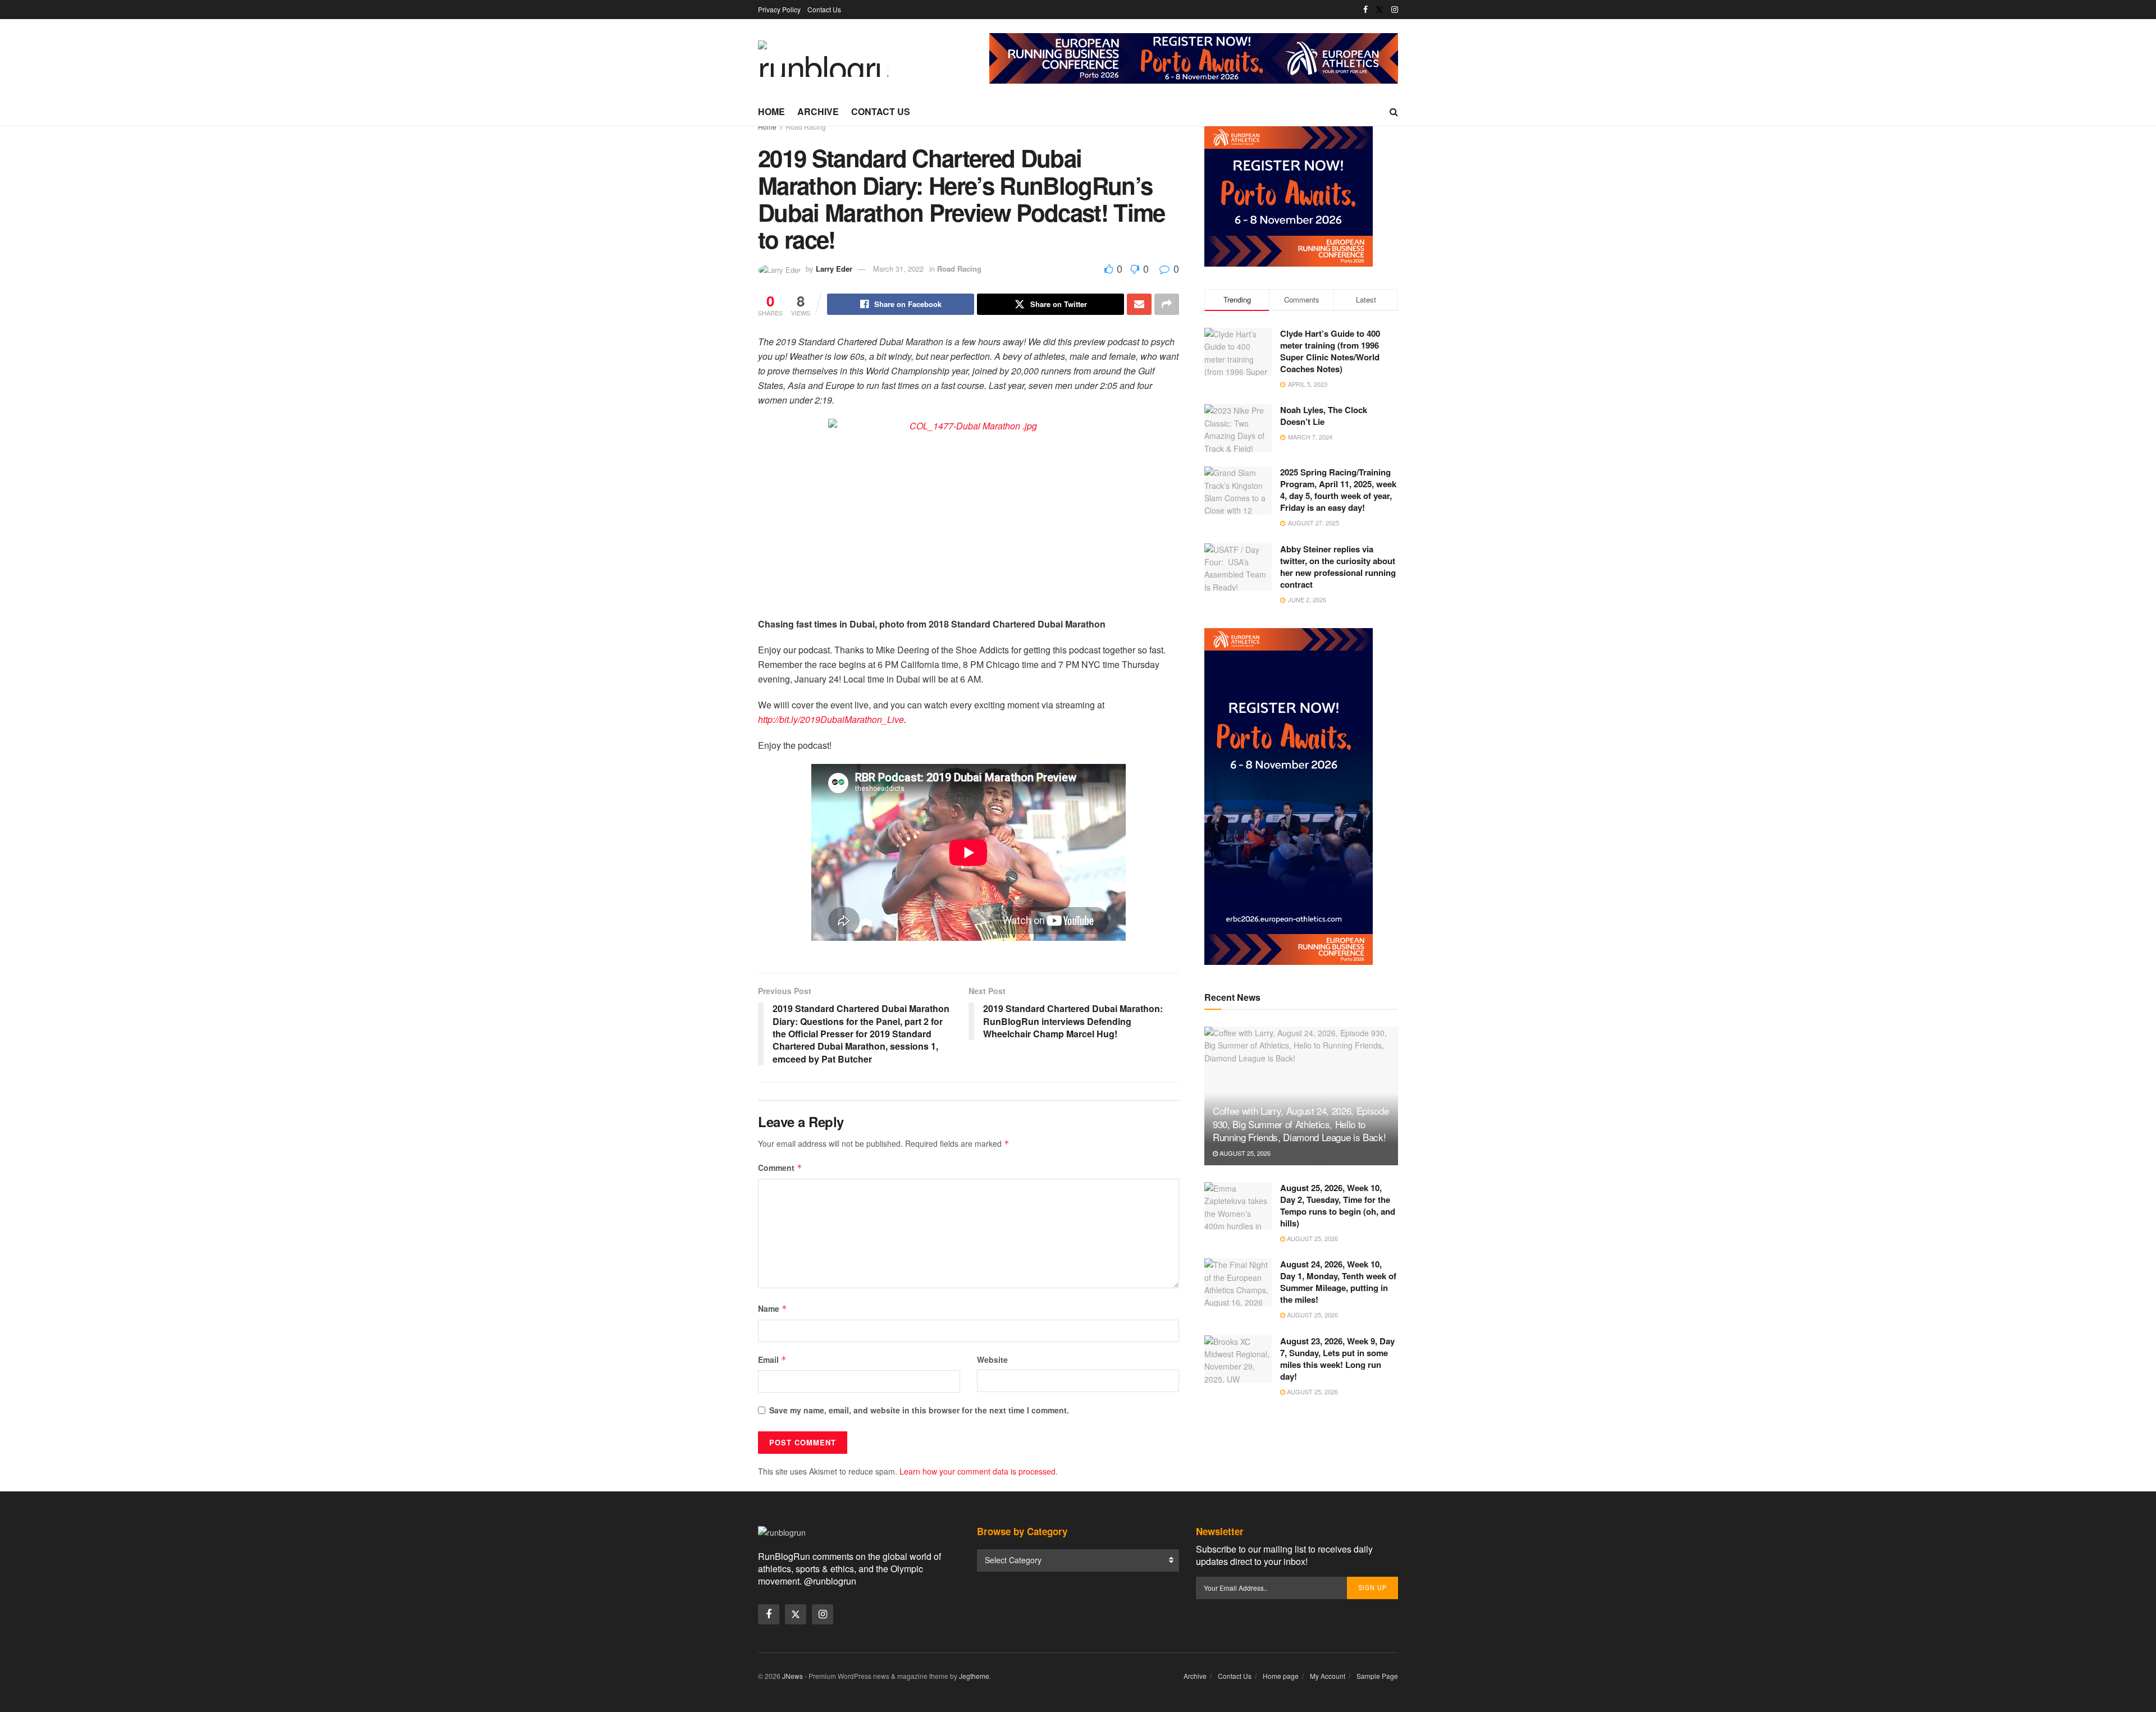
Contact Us (824, 9)
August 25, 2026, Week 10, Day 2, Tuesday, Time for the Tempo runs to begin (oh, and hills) (1338, 1205)
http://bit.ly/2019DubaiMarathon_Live (831, 719)
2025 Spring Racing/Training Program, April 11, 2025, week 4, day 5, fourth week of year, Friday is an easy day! (1338, 490)
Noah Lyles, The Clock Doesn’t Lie (1324, 416)
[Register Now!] (1194, 57)
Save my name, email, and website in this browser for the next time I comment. (919, 1410)
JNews (792, 1676)
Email (772, 1359)
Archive (818, 111)
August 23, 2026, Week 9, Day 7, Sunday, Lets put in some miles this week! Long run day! (1337, 1359)
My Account (1328, 1676)
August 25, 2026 (1244, 1153)
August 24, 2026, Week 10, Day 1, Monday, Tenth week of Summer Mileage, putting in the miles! (1338, 1282)
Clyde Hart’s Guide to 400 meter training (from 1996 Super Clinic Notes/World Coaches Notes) (1330, 351)
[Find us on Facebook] (1365, 10)
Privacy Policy (779, 9)
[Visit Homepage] (823, 59)
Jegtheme (974, 1676)
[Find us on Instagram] (1395, 10)
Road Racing (806, 127)
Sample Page (1377, 1676)
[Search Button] (1394, 112)
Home (771, 111)
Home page (1281, 1676)
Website (992, 1359)
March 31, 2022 (898, 269)
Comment (780, 1168)
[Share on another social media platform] (1167, 304)
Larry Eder (834, 269)
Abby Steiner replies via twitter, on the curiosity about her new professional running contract (1338, 567)
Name (773, 1308)
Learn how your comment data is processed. (979, 1471)
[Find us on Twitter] (1380, 10)
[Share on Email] (1139, 304)
